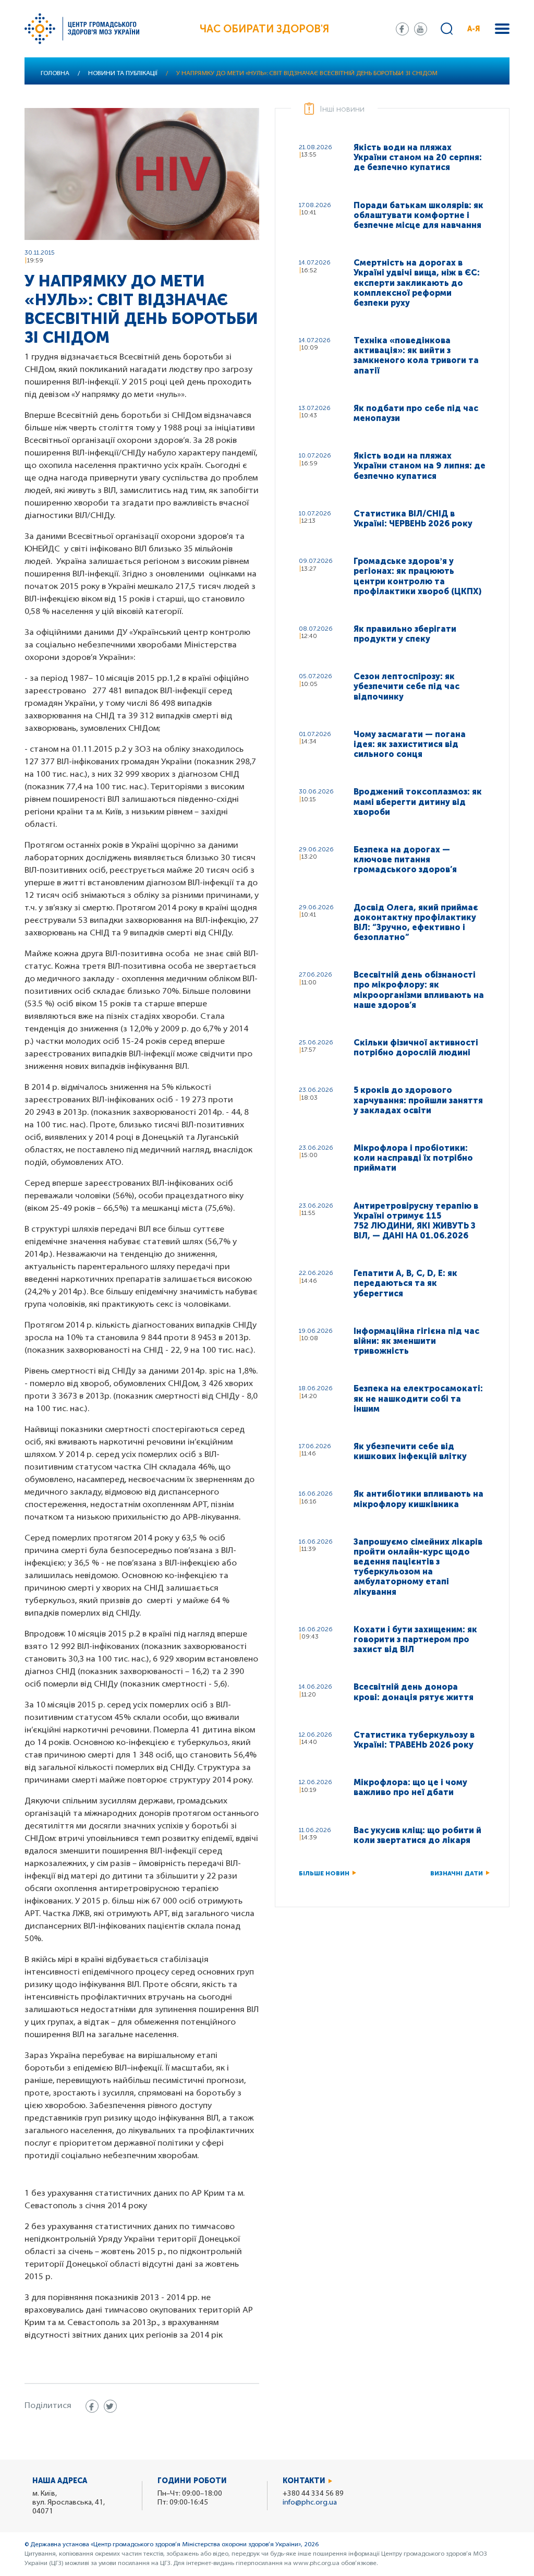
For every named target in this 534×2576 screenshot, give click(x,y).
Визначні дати (457, 1873)
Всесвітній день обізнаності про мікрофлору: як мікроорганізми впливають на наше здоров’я (419, 990)
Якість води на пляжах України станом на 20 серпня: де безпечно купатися (418, 157)
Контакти (304, 2481)
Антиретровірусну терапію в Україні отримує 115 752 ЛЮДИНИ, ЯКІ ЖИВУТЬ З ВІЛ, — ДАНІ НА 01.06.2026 (416, 1221)
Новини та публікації (123, 74)
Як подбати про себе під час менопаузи (416, 413)
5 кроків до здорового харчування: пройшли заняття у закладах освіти (418, 1100)
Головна (55, 74)
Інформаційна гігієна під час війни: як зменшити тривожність (416, 1341)
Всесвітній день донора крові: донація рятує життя (414, 1692)
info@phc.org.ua (310, 2503)
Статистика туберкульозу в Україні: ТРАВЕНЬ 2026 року (414, 1740)
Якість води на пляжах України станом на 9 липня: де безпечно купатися (420, 466)
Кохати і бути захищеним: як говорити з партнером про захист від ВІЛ (415, 1639)
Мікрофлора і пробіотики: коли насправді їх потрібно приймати (413, 1158)
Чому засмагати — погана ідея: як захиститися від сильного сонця (410, 744)
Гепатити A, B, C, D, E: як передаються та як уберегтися (405, 1283)
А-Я (474, 29)
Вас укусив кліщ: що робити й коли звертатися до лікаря (417, 1835)
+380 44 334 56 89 (313, 2494)
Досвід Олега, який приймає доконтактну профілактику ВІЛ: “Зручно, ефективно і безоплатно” (416, 923)
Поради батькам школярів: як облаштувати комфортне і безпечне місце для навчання (418, 215)
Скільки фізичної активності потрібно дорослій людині (416, 1048)
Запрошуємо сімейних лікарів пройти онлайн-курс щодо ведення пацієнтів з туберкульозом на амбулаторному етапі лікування (418, 1567)
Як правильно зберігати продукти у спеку (405, 634)
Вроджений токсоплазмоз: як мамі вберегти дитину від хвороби (418, 802)
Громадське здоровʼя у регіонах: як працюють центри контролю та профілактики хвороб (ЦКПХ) (417, 576)
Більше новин (324, 1873)
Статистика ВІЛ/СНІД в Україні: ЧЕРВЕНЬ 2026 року (413, 519)
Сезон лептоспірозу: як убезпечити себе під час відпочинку (406, 686)
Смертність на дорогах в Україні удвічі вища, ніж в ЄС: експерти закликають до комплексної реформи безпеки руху (417, 283)
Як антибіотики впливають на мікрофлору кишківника (418, 1499)
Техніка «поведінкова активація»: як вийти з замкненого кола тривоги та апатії (416, 356)
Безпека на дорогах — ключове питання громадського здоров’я (405, 859)
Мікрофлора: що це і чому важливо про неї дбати (410, 1787)
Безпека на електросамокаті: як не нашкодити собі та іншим (418, 1398)
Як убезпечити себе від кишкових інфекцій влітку (410, 1451)
